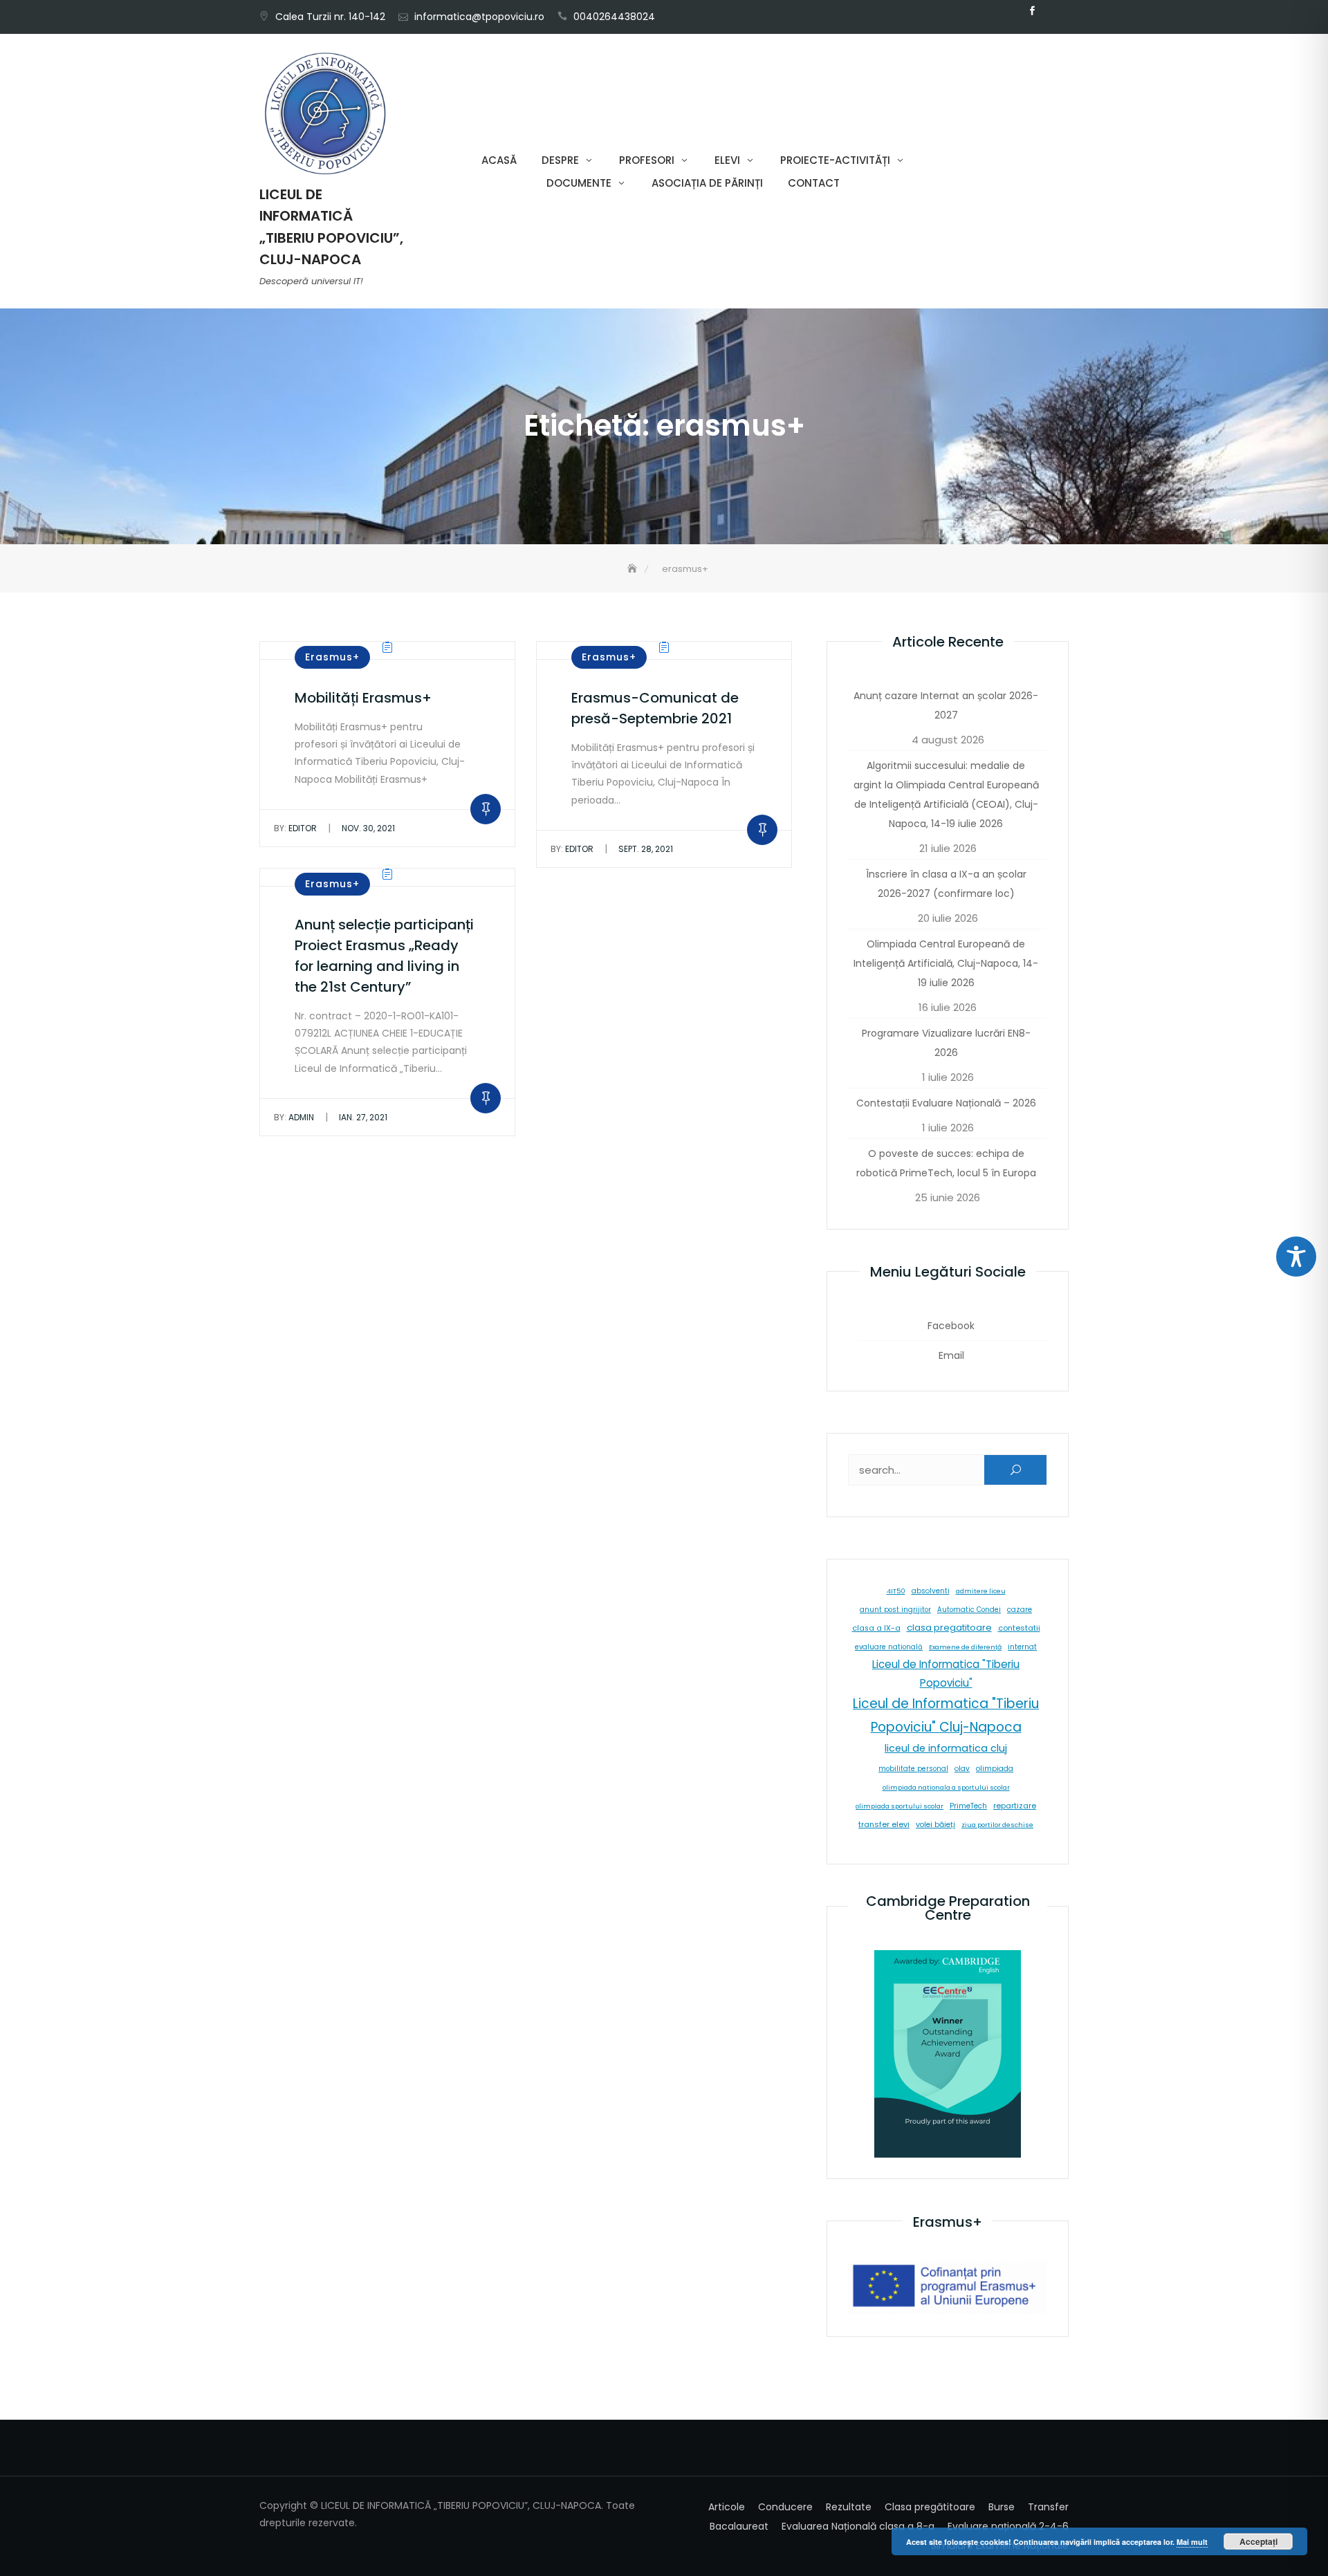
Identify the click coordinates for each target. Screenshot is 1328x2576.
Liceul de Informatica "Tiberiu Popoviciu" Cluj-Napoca (946, 1715)
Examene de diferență (965, 1647)
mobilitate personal (913, 1769)
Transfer (1048, 2507)
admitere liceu (981, 1591)
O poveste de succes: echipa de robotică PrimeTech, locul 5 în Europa (946, 1163)
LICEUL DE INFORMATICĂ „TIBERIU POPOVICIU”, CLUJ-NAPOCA (331, 227)
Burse (1002, 2507)
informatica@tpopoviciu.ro (479, 17)
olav (962, 1769)
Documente (579, 183)
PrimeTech (968, 1806)
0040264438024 (614, 17)
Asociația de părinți (707, 183)
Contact (814, 183)
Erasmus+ (332, 657)
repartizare (1015, 1806)
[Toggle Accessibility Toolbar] (1296, 1257)
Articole (727, 2507)
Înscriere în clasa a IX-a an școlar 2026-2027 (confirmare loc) (946, 884)
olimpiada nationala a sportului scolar (946, 1787)
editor (295, 828)
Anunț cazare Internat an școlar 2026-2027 (946, 705)
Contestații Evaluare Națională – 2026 (946, 1103)
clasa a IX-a (876, 1628)
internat (1022, 1647)
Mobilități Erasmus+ (363, 698)
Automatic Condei (969, 1610)
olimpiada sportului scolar (900, 1806)
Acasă (499, 160)
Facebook (1032, 11)
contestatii (1019, 1628)
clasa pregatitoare (949, 1628)
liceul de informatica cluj (946, 1748)
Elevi (727, 160)
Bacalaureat (739, 2526)
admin (294, 1117)
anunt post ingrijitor (895, 1610)
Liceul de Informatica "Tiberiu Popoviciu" (946, 1674)
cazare (1020, 1610)
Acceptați (1258, 2541)
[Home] (634, 569)
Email (1053, 11)
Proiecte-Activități (835, 160)
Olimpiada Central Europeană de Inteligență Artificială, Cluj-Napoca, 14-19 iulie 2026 (946, 963)
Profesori (647, 160)
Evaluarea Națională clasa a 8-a (858, 2526)
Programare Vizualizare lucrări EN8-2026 (946, 1043)
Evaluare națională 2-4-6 (1008, 2526)
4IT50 (896, 1591)
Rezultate (849, 2507)
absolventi (931, 1591)
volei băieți (935, 1825)
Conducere (785, 2507)
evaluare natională (889, 1647)
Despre (560, 160)
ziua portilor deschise (997, 1825)
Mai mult (1192, 2542)
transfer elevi (884, 1824)
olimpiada (995, 1769)
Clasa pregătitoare (930, 2507)
